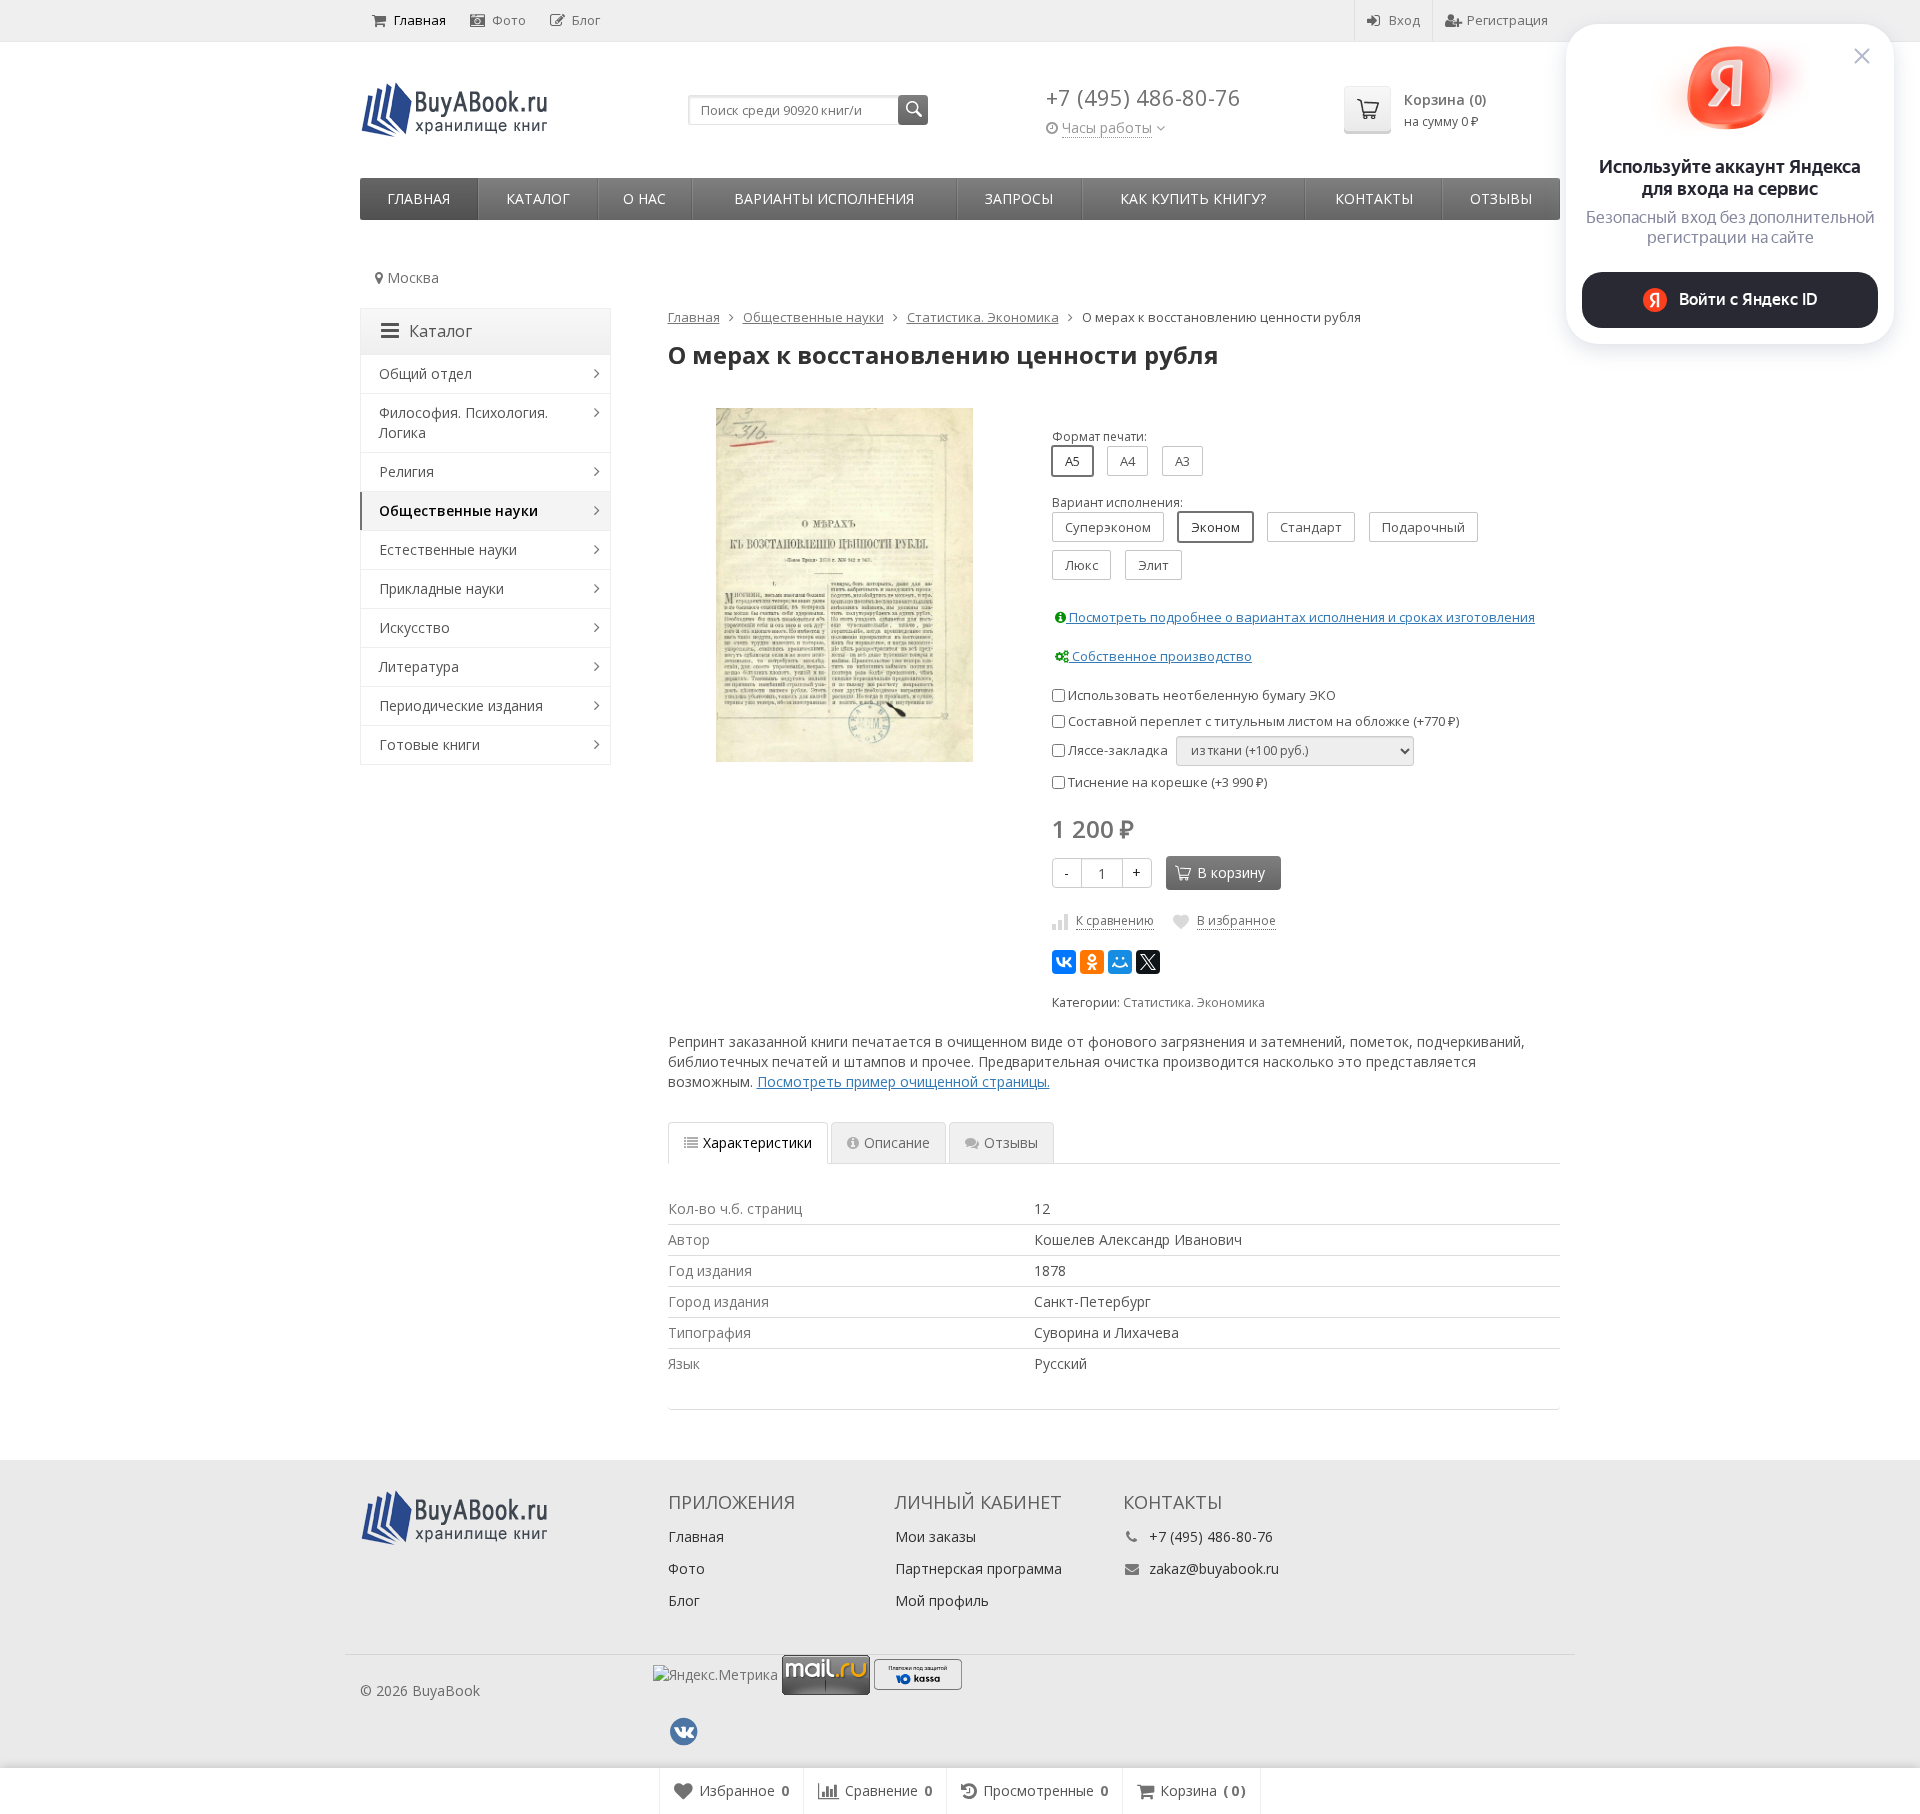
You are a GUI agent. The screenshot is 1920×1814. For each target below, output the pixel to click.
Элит (1153, 565)
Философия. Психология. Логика (463, 422)
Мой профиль (942, 1600)
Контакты (1374, 198)
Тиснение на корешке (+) (1166, 782)
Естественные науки (448, 549)
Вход (1404, 20)
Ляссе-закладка (1116, 750)
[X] (1148, 962)
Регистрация (1507, 20)
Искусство (414, 627)
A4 (1127, 461)
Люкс (1081, 565)
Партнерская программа (978, 1568)
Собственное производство (1160, 656)
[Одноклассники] (1092, 962)
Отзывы (1501, 198)
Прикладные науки (441, 588)
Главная (420, 20)
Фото (509, 20)
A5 (1072, 461)
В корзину (1231, 872)
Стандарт (1311, 527)
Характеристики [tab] (757, 1142)
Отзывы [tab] (1011, 1142)
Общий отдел (425, 373)
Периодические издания (461, 705)
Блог (586, 20)
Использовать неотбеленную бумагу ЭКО (1200, 695)
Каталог (538, 198)
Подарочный (1423, 527)
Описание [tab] (897, 1142)
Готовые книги (429, 744)
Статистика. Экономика (1194, 1002)
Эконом (1215, 527)
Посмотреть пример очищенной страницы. (903, 1081)
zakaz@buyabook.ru (1214, 1568)
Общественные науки (458, 510)
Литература (419, 666)
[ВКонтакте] (1064, 962)
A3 (1182, 461)
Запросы (1019, 198)
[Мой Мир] (1120, 962)
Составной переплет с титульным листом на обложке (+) (1262, 721)
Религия (406, 471)
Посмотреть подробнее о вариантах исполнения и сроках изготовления (1300, 617)
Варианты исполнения (824, 198)
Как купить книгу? (1193, 198)
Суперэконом (1108, 527)
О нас (644, 198)
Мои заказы (935, 1536)
